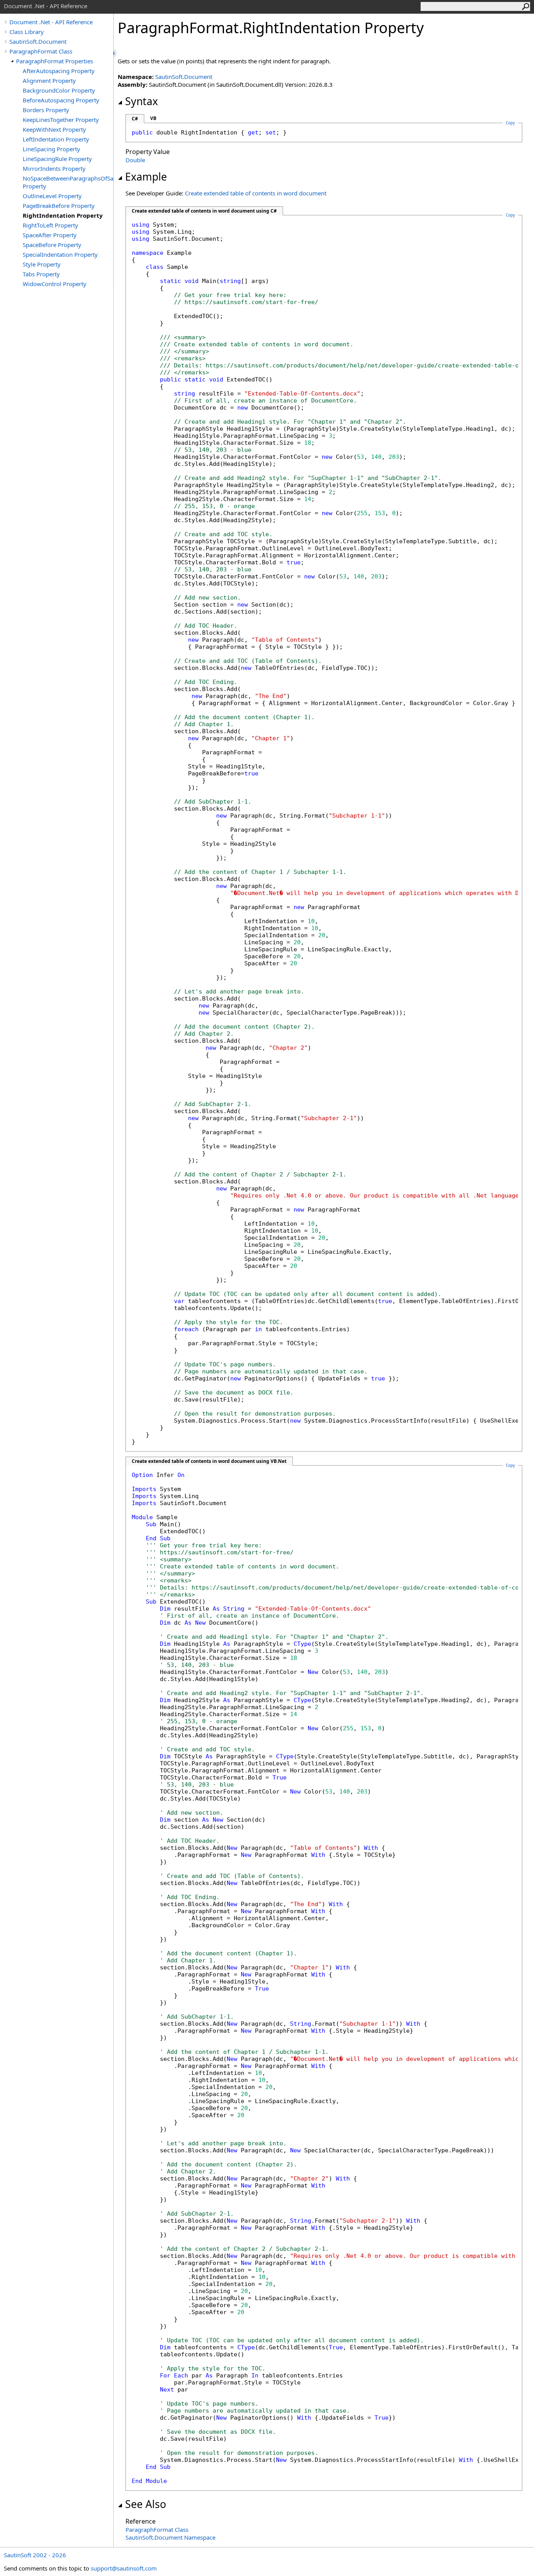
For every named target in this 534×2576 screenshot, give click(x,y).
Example (146, 177)
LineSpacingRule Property (57, 159)
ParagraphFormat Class (41, 51)
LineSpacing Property (51, 149)
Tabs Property (41, 274)
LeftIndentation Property (56, 139)
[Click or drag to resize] (115, 53)
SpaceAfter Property (50, 235)
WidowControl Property (55, 284)
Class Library (27, 32)
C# (135, 119)
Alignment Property (49, 81)
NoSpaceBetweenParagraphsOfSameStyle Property (68, 182)
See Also (146, 2504)
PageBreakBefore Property (59, 206)
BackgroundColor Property (59, 90)
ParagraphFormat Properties (55, 61)
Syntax (142, 101)
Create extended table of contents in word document (256, 193)
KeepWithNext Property (54, 129)
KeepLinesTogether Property (61, 120)
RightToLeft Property (50, 225)
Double (135, 160)
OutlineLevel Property (52, 196)
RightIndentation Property (63, 215)
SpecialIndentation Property (60, 254)
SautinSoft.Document (38, 41)
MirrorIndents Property (54, 168)
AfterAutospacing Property (59, 71)
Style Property (42, 264)
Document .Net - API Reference (51, 22)
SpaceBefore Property (52, 245)
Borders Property (46, 110)
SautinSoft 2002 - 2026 (35, 2555)
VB (153, 118)
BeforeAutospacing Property (61, 100)
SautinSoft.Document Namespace (170, 2537)
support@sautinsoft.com (124, 2568)
